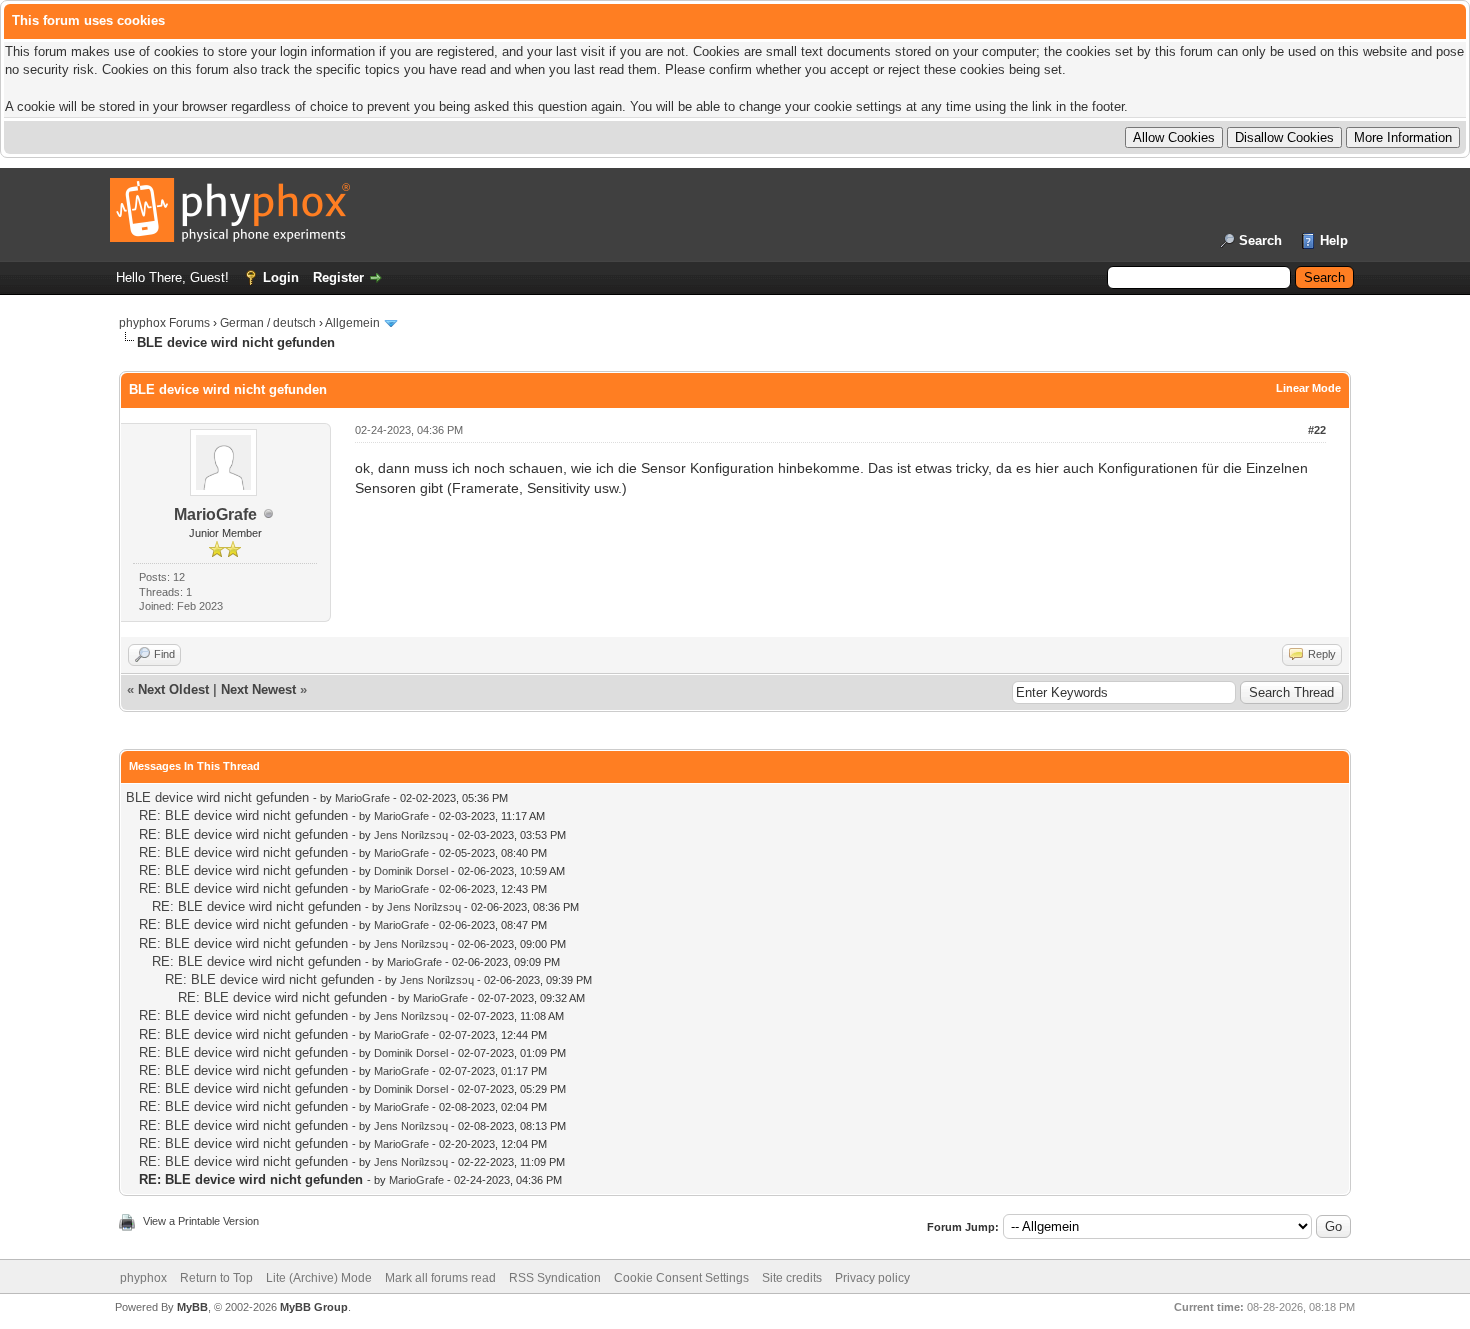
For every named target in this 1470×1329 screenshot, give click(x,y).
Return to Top (216, 1278)
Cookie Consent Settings (681, 1278)
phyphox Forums (164, 323)
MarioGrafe (215, 514)
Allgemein (352, 323)
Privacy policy (872, 1278)
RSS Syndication (555, 1278)
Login (281, 277)
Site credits (792, 1278)
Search (1260, 240)
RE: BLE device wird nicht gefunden (243, 815)
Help (1334, 240)
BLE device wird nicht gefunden (217, 797)
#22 (1317, 430)
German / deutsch (268, 323)
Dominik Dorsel (411, 871)
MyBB (192, 1307)
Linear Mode (1308, 388)
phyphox (143, 1278)
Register (338, 277)
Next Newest (258, 689)
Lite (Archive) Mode (319, 1278)
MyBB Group (314, 1307)
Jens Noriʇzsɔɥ (411, 835)
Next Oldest (173, 689)
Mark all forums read (440, 1278)
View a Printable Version (201, 1221)
